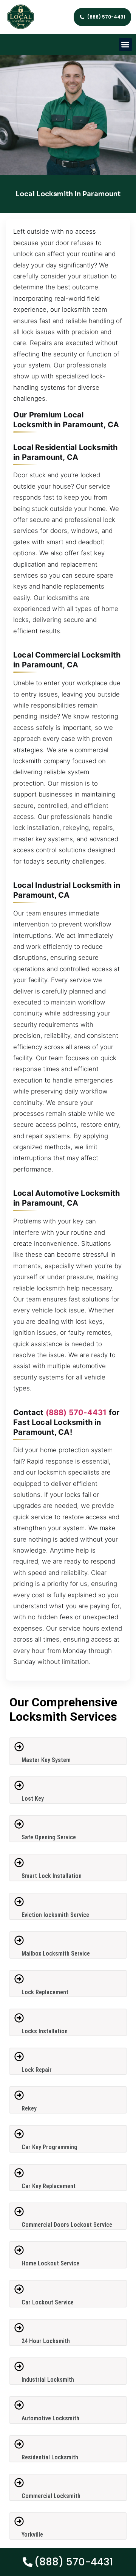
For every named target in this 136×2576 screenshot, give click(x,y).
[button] (126, 45)
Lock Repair (37, 2070)
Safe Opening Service (49, 1837)
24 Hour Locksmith (46, 2341)
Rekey (29, 2108)
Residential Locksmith (50, 2457)
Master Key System (46, 1760)
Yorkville (32, 2535)
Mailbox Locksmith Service (56, 1953)
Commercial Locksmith (51, 2496)
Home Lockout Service (50, 2263)
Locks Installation (45, 2031)
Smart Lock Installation (52, 1876)
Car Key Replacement (49, 2186)
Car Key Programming (49, 2147)
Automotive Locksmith (50, 2418)
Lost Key (33, 1799)
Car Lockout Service (48, 2302)
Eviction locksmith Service (55, 1915)
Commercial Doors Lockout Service (67, 2225)
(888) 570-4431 (76, 1412)
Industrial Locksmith (48, 2380)
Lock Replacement (45, 1992)
